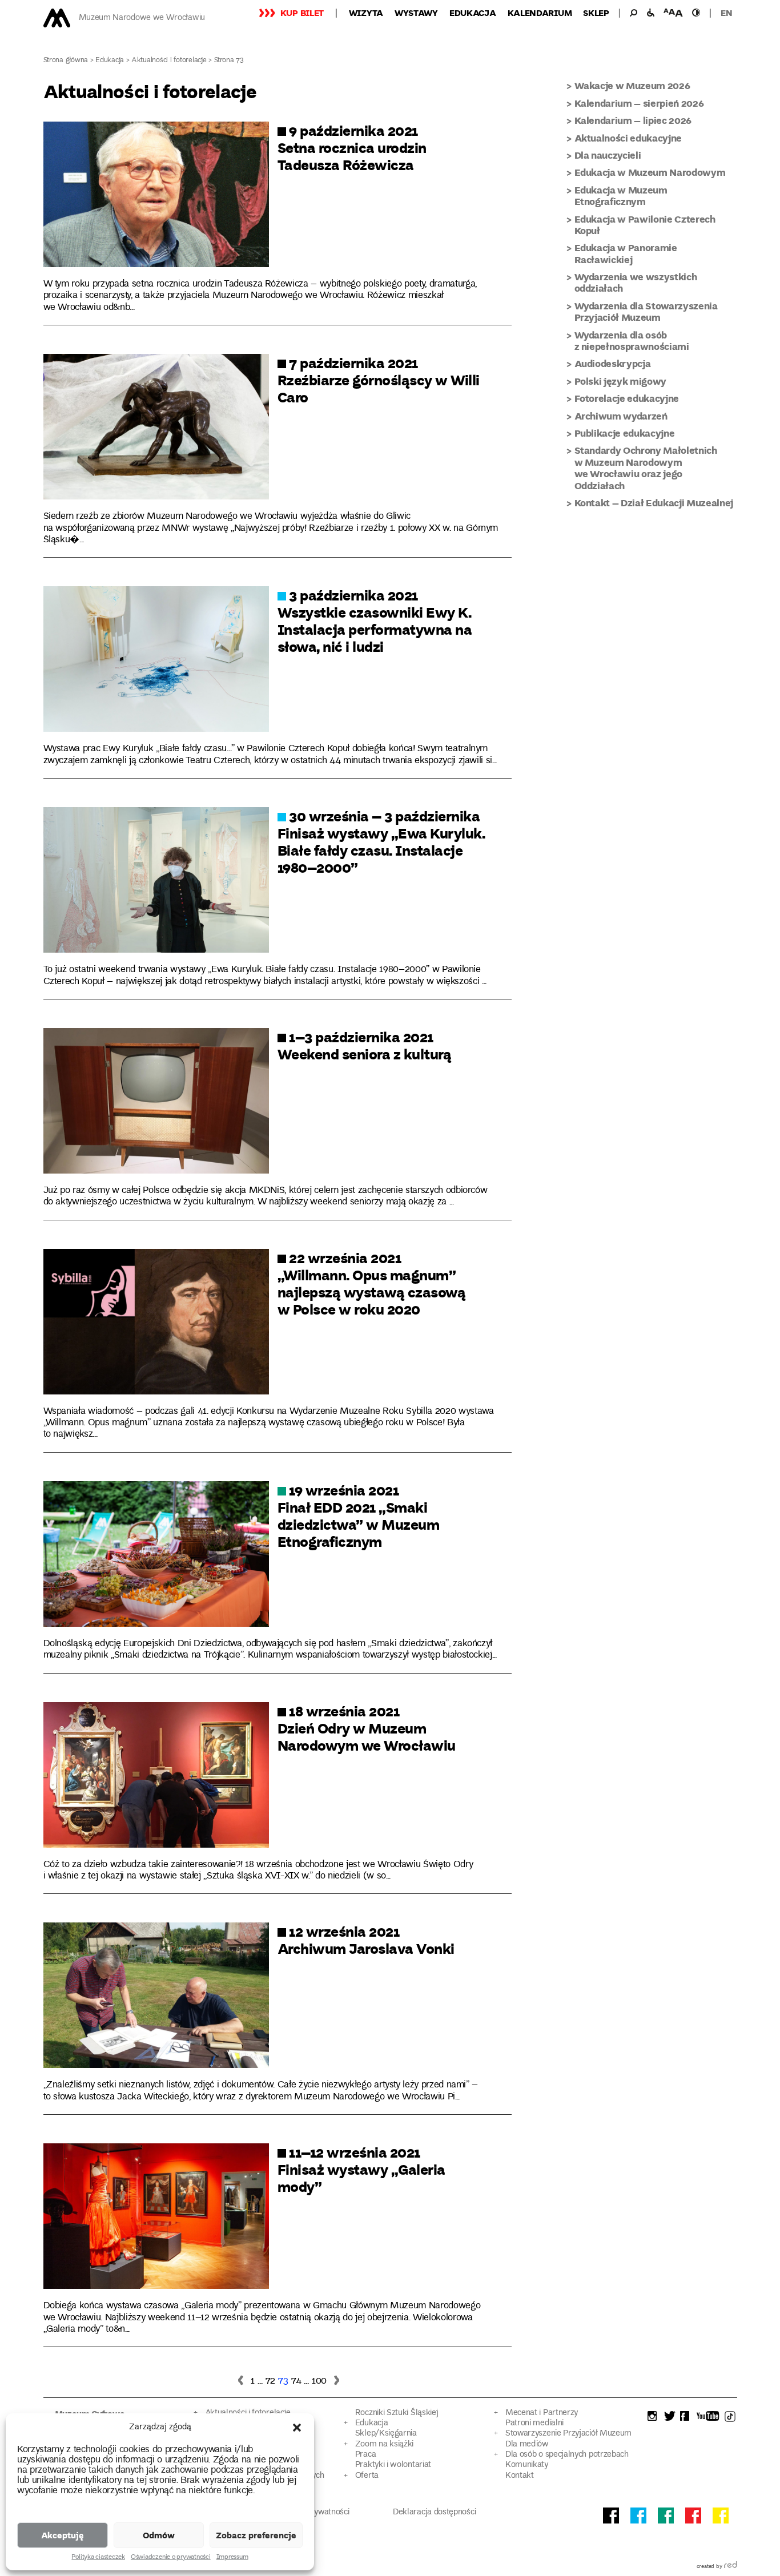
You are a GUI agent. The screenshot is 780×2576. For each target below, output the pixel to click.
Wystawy (416, 13)
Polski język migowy (621, 381)
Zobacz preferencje (256, 2535)
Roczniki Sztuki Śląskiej (397, 2413)
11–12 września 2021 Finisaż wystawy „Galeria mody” (361, 2169)
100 (319, 2381)
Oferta (367, 2476)
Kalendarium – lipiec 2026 (633, 120)
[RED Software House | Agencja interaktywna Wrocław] (731, 2567)
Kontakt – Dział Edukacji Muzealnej (654, 503)
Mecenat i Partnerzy (542, 2413)
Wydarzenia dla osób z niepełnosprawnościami (632, 340)
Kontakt (520, 2476)
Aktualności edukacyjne (628, 138)
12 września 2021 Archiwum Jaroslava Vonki (366, 1940)
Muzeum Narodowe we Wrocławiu (142, 18)
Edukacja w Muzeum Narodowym (650, 172)
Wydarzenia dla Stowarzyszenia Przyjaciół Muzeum (646, 311)
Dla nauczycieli (608, 155)
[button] (297, 2428)
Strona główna (66, 61)
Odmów (159, 2535)
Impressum (232, 2558)
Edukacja (473, 13)
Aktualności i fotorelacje (169, 61)
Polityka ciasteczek (98, 2558)
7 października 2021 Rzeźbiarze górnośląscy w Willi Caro (379, 380)
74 (296, 2381)
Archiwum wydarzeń (621, 416)
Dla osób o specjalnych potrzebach (567, 2455)
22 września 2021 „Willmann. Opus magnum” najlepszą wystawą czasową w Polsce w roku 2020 (372, 1283)
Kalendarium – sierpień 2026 (639, 103)
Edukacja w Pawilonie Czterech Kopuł (645, 225)
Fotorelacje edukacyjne (627, 398)
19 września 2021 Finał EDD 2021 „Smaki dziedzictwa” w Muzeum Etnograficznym (359, 1515)
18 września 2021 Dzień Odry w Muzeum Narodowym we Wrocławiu (367, 1728)
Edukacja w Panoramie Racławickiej (626, 253)
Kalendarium (540, 13)
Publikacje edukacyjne (625, 433)
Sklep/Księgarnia (386, 2434)
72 (270, 2381)
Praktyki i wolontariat (393, 2465)
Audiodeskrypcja (613, 363)
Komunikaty (527, 2465)
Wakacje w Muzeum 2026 (632, 85)
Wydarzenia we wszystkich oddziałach (636, 282)
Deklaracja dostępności (434, 2512)
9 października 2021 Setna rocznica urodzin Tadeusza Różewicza (352, 147)
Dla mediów (527, 2444)
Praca (365, 2455)
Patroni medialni (534, 2423)
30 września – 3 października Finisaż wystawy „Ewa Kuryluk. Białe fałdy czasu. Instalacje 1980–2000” (381, 841)
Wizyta (366, 13)
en (726, 13)
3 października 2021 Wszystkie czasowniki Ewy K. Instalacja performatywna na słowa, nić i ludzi (375, 620)
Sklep (596, 13)
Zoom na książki (384, 2444)
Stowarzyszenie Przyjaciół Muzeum (568, 2434)
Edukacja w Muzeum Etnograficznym (621, 195)
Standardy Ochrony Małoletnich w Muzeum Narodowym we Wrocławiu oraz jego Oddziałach (646, 467)
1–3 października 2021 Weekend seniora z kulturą (365, 1045)
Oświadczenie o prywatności (171, 2558)
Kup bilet (302, 13)
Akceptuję (63, 2535)
